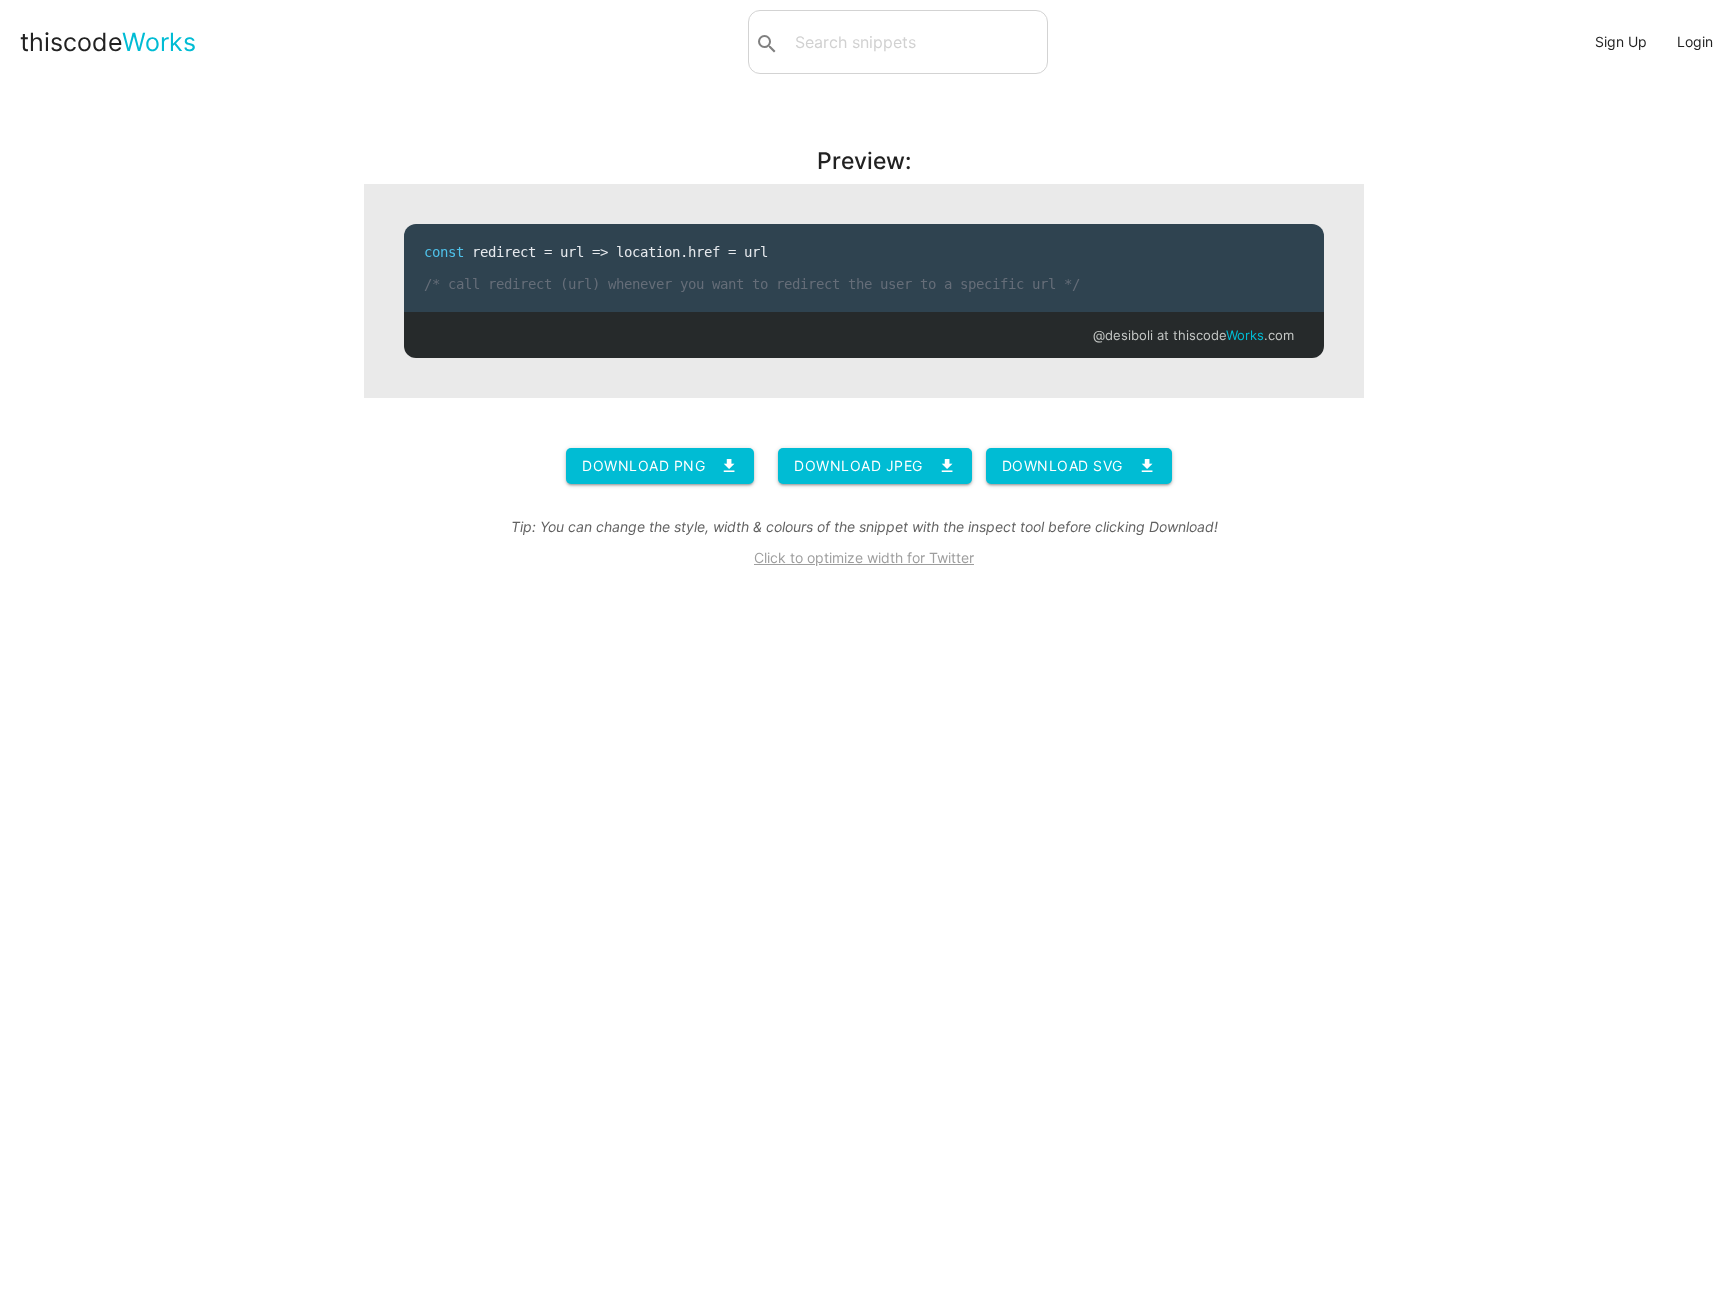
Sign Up (1621, 41)
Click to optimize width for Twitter (864, 557)
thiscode (108, 42)
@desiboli (1123, 335)
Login (1695, 41)
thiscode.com (1233, 335)
